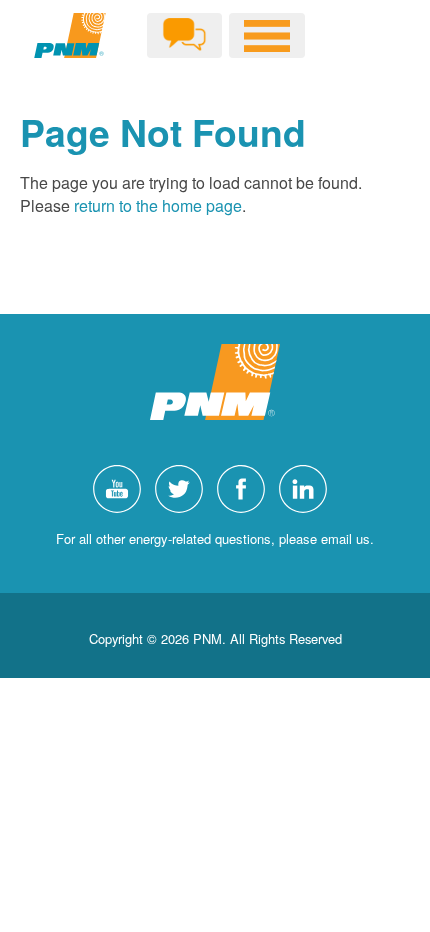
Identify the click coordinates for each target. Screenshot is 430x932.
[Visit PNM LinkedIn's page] (308, 486)
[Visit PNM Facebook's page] (246, 486)
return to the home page (158, 205)
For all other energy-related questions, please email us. (215, 538)
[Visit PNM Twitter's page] (184, 486)
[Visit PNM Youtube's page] (122, 486)
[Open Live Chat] (184, 35)
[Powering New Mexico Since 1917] (70, 35)
